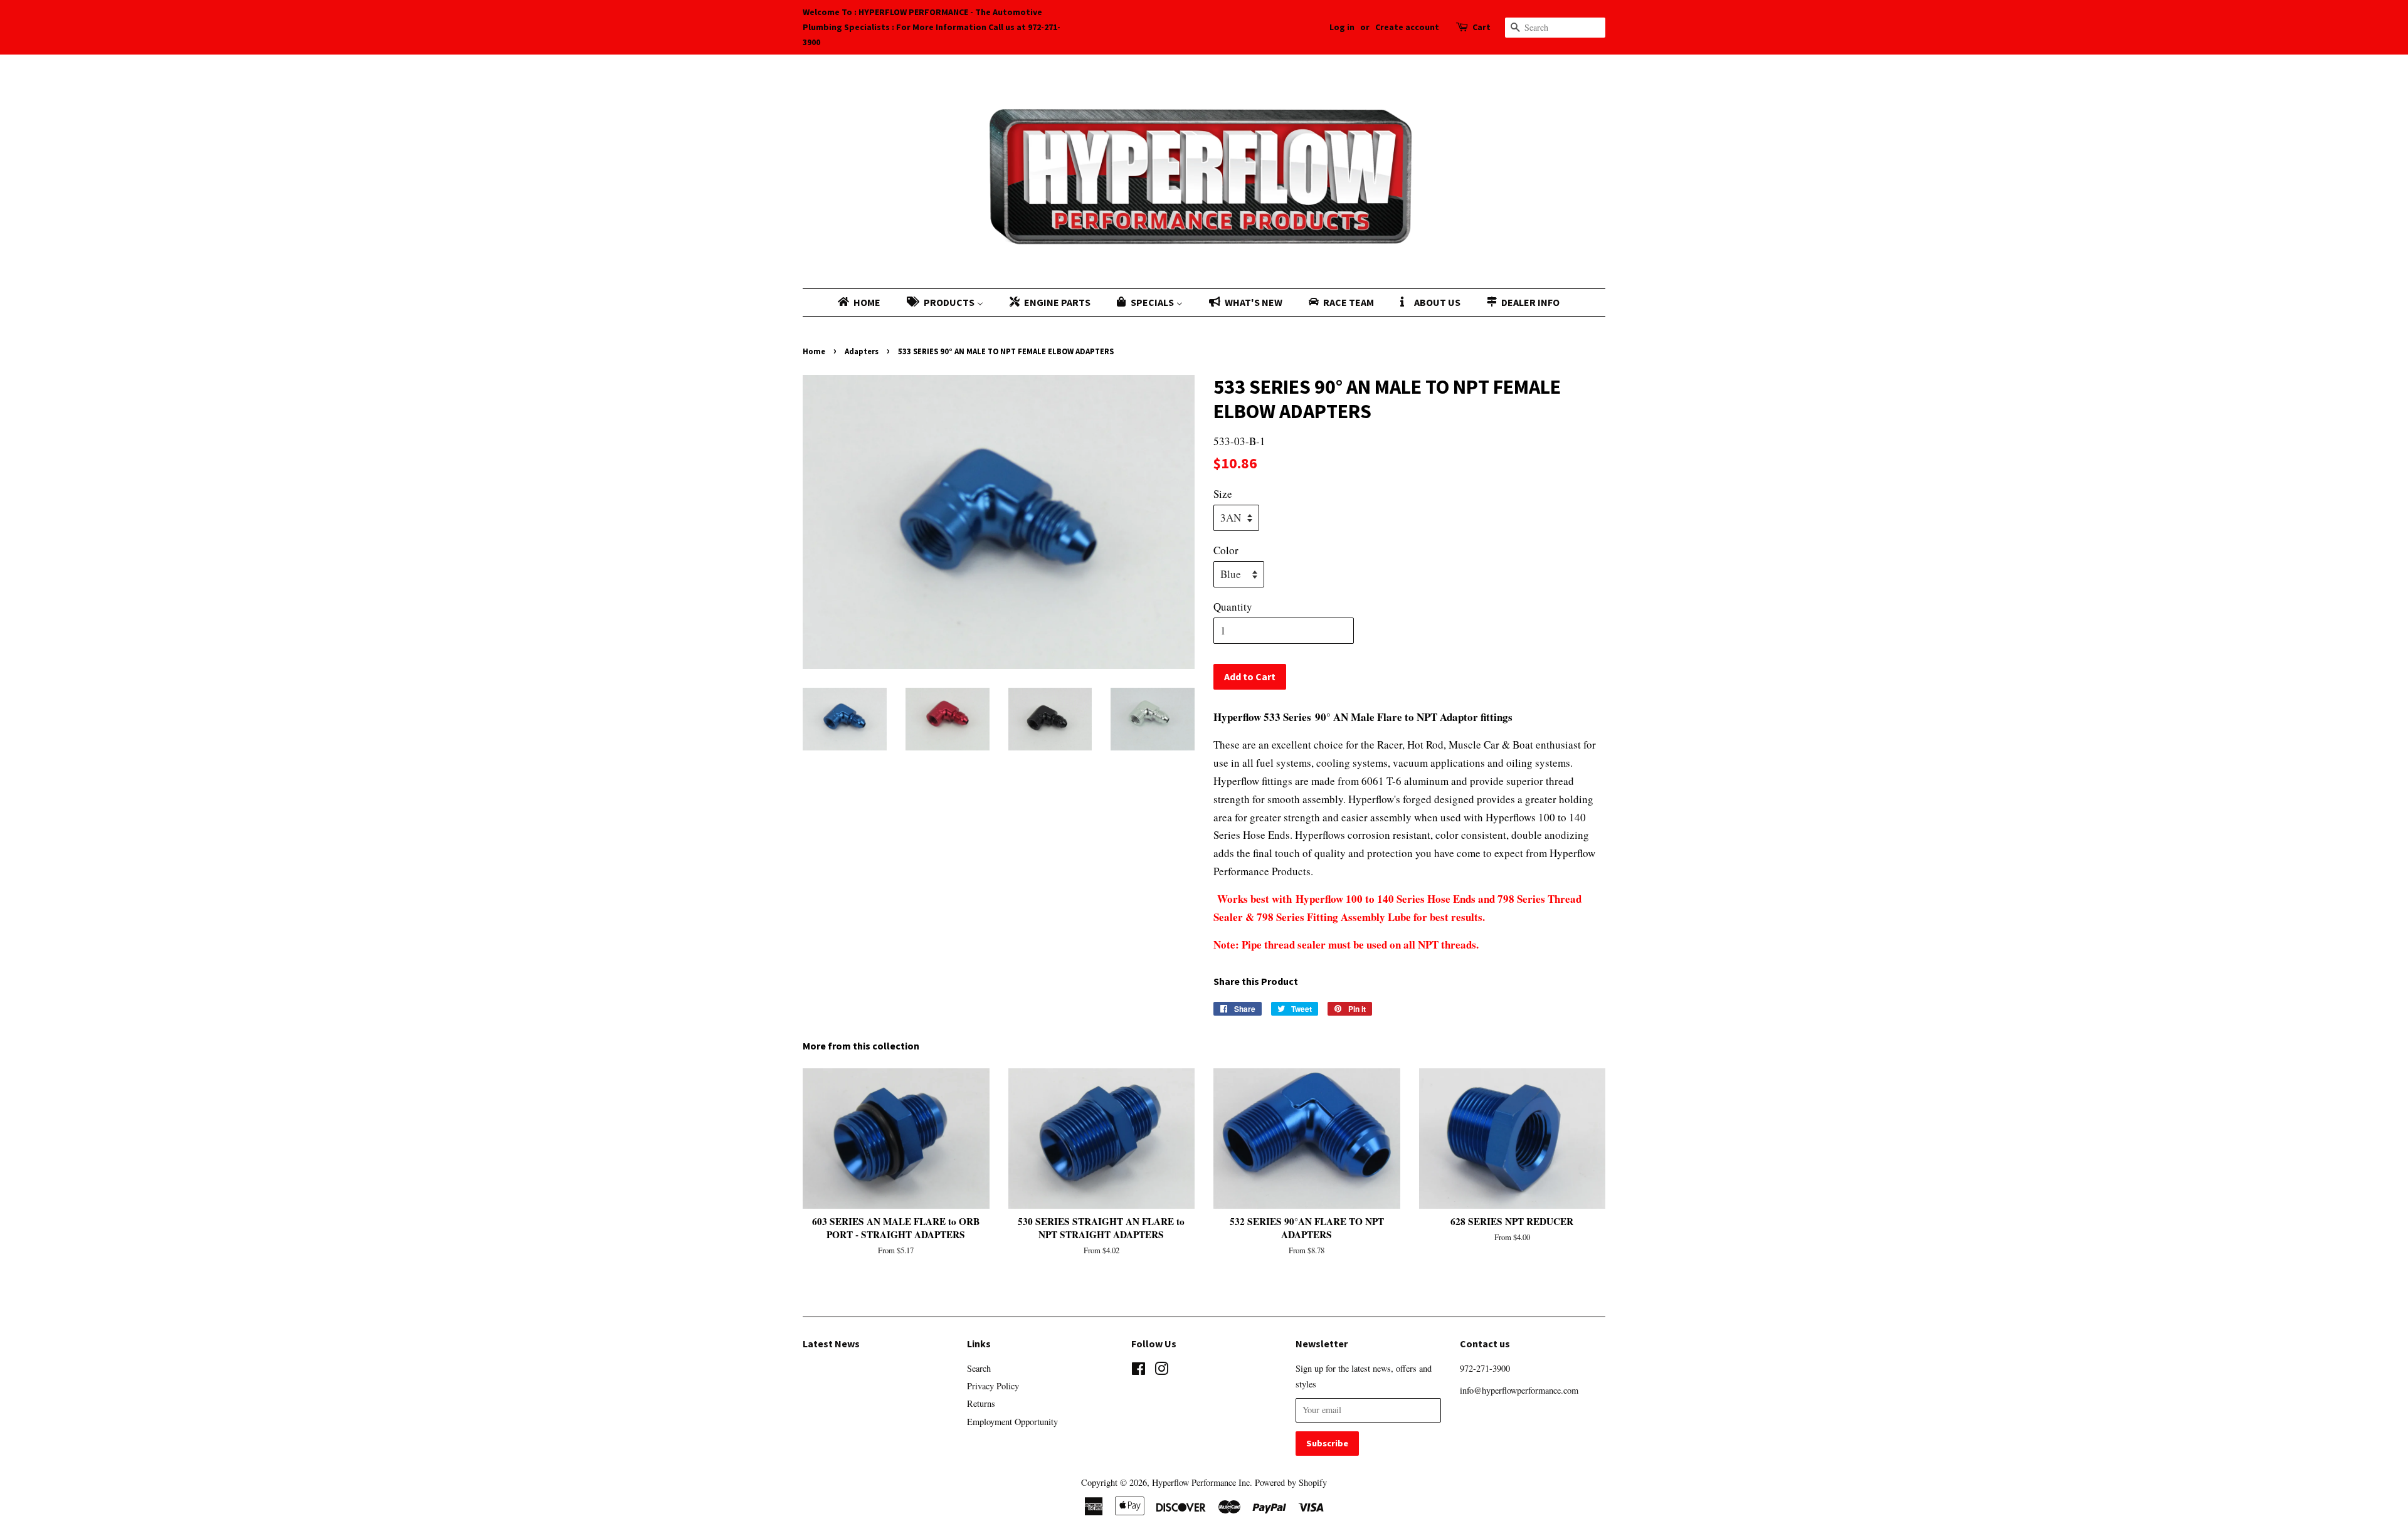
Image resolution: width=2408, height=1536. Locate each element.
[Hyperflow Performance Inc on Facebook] (1138, 1371)
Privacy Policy (993, 1386)
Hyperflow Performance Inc (1201, 1482)
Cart (1481, 27)
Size (1223, 494)
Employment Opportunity (1012, 1422)
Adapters (862, 351)
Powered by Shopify (1291, 1482)
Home (814, 351)
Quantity (1233, 607)
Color (1226, 550)
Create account (1407, 27)
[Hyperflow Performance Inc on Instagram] (1161, 1371)
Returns (981, 1403)
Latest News (831, 1344)
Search (979, 1368)
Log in (1342, 27)
